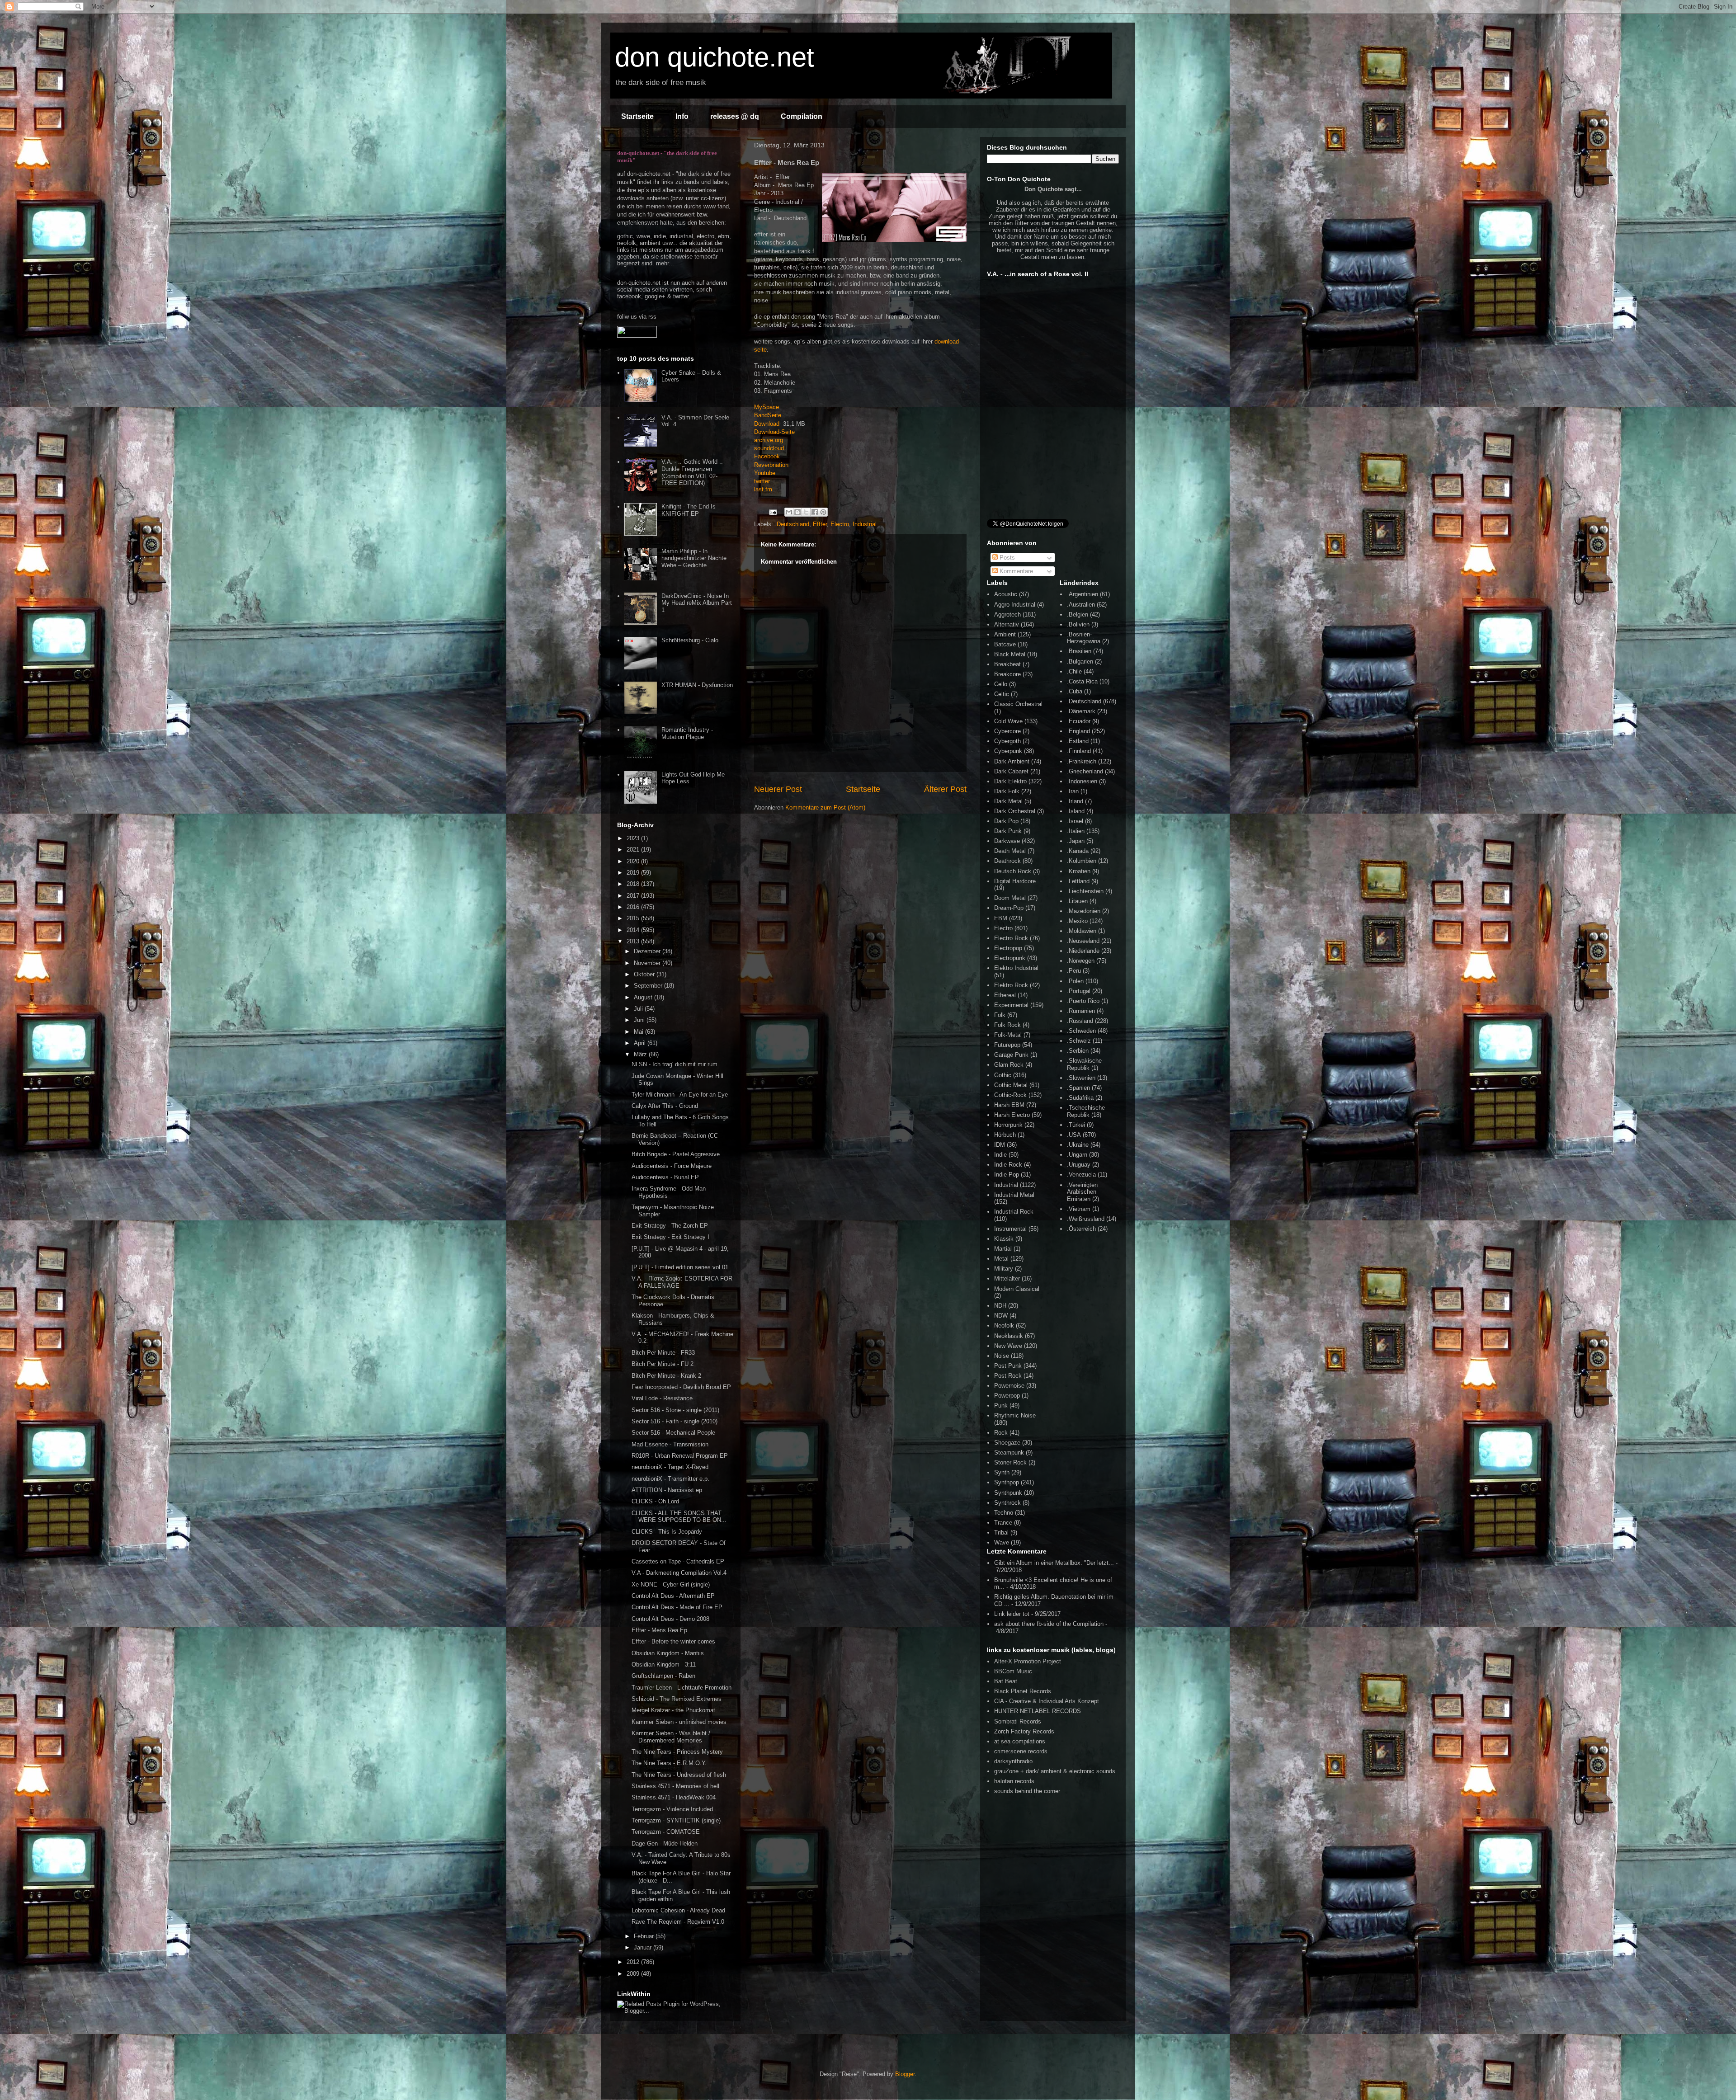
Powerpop (1007, 1396)
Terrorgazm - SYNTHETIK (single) (676, 1820)
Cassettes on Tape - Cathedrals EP (678, 1561)
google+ (655, 296)
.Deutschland (792, 524)
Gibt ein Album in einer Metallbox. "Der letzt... (1054, 1563)
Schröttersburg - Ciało (690, 640)
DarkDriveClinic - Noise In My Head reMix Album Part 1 (697, 603)
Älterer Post (945, 789)
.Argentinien (1083, 594)
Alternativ (1007, 624)
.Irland (1075, 801)
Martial (1003, 1249)
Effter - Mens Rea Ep (659, 1630)
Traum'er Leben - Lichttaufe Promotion (682, 1688)
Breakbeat (1007, 664)
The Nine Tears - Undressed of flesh (679, 1775)
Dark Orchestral (1015, 811)
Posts (1006, 558)
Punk (1001, 1405)
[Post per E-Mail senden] (772, 512)
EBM (1001, 918)
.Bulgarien (1080, 662)
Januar (644, 1947)
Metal (1001, 1259)
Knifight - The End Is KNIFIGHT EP (689, 510)
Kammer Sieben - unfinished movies (679, 1722)
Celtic (1002, 694)
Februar (645, 1936)
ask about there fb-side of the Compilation (1049, 1624)
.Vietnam (1079, 1209)
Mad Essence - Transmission (670, 1444)
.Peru (1074, 971)
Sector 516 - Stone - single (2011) (675, 1410)
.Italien (1076, 831)
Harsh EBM (1009, 1105)
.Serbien (1078, 1051)
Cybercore (1007, 731)
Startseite (637, 116)
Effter (820, 524)
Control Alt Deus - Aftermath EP (673, 1596)
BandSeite (768, 415)
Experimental (1011, 1005)
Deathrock (1007, 861)
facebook (629, 296)
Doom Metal (1010, 898)
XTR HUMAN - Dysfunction (697, 685)
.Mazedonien (1084, 911)
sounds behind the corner (1027, 1791)
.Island (1076, 811)
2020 (634, 861)
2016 (634, 907)
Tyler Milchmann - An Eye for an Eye (680, 1095)
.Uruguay (1079, 1165)
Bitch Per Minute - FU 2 (663, 1364)
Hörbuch (1005, 1135)
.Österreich (1081, 1229)
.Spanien (1078, 1088)
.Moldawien (1082, 931)
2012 (634, 1962)
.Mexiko (1077, 921)
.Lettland (1078, 881)
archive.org (769, 440)
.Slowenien (1081, 1078)
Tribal (1001, 1533)
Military (1004, 1269)
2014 (634, 930)
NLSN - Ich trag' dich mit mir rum (675, 1064)
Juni (640, 1020)
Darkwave (1007, 841)
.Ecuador (1079, 721)
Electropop (1008, 948)
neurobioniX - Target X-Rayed (670, 1467)
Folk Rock (1007, 1025)
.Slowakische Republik (1084, 1064)
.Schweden (1081, 1031)
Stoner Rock (1010, 1462)
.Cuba (1075, 691)
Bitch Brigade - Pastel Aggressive (676, 1154)
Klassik (1004, 1239)
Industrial (865, 524)
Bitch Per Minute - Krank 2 (666, 1376)
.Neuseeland (1083, 941)
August (644, 997)
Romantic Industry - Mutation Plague (687, 733)
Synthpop (1007, 1482)
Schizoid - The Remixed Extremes (677, 1699)
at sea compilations (1020, 1741)
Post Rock (1008, 1376)
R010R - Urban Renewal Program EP (680, 1456)
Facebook (767, 456)
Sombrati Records (1018, 1721)
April (641, 1043)
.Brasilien (1079, 651)
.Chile (1074, 671)
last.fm (763, 489)
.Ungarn (1077, 1155)
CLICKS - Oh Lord (655, 1501)
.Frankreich (1082, 761)
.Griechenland (1085, 771)
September (649, 986)
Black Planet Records (1023, 1691)
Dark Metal (1008, 801)
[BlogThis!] (797, 512)
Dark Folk (1007, 791)
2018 (634, 884)
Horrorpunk (1008, 1125)
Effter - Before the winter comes (673, 1641)
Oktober (645, 974)
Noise (1002, 1356)
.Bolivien (1078, 624)
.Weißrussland (1086, 1219)
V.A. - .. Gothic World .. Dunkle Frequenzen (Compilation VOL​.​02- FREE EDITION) (692, 472)
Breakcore (1007, 674)
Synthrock (1007, 1503)
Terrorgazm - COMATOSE (666, 1832)
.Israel (1075, 821)
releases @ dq (735, 116)
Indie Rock (1008, 1165)
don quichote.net (715, 57)
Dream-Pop (1009, 908)
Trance (1003, 1523)
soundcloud (769, 448)
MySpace (767, 407)
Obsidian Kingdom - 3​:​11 (664, 1664)
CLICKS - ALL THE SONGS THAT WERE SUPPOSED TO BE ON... (679, 1517)
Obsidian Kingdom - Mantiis (668, 1653)
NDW (1001, 1316)
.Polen (1075, 981)
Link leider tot (1012, 1614)
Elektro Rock (1011, 985)
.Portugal (1079, 991)
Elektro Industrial (1016, 968)
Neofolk (1004, 1325)
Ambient (1005, 634)
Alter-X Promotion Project (1028, 1661)
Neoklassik (1009, 1336)
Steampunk (1009, 1453)
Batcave (1005, 644)
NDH (1000, 1306)
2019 (634, 873)
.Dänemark (1081, 711)
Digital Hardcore (1015, 881)
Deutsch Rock (1013, 871)
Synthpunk (1008, 1493)
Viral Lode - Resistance (662, 1398)
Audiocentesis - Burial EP (665, 1177)
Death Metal (1010, 851)
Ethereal (1005, 995)
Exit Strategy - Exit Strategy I (670, 1237)
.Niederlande (1083, 951)
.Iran (1073, 791)
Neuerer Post (778, 789)
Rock (1001, 1433)
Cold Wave (1008, 721)
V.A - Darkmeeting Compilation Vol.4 (679, 1573)
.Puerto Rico (1083, 1001)
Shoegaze (1007, 1443)
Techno (1004, 1513)
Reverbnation (771, 465)
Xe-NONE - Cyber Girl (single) (671, 1584)
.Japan (1076, 841)
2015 (634, 918)
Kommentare (1015, 571)
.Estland (1078, 741)
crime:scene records (1021, 1751)
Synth (1002, 1472)
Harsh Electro (1012, 1115)
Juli (639, 1009)
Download (767, 424)
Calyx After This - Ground (665, 1106)
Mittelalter (1007, 1278)
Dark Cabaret (1011, 771)
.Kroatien (1079, 871)
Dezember (648, 951)
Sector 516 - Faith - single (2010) (675, 1421)
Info (682, 116)
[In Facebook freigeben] (815, 512)
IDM (1000, 1145)
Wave (1002, 1542)
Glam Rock (1009, 1065)
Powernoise (1009, 1386)
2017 (634, 896)
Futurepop (1007, 1045)
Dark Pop (1006, 821)
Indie (1000, 1155)
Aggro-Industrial (1015, 605)
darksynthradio (1013, 1761)
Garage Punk (1011, 1055)
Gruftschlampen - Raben (663, 1676)
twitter (762, 481)
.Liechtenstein (1085, 891)
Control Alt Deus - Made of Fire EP (677, 1607)
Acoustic (1006, 594)
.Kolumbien (1082, 861)
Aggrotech (1007, 614)
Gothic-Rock (1010, 1095)
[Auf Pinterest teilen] (823, 512)
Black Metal (1010, 654)
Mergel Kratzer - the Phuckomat (673, 1710)
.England (1078, 731)
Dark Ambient (1012, 761)
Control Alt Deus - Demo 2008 (670, 1619)
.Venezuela (1081, 1175)
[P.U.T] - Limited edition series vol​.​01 (680, 1267)
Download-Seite (774, 432)
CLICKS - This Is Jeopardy (667, 1532)
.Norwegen (1081, 961)
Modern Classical (1017, 1289)
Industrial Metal (1014, 1195)
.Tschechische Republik (1086, 1111)
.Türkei (1076, 1125)
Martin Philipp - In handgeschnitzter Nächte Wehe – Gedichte (694, 558)
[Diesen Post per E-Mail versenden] (789, 512)
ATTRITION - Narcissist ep (667, 1490)
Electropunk (1010, 958)
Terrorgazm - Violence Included (672, 1809)
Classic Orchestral (1018, 704)
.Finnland (1079, 751)
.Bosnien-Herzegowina (1084, 638)
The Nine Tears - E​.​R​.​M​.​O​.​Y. (669, 1763)
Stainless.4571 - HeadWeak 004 (674, 1797)
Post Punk (1008, 1366)
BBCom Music (1013, 1671)
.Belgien (1078, 614)
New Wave (1008, 1346)
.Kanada (1078, 851)
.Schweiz (1079, 1041)
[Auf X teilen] (806, 512)
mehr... (665, 263)
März (641, 1054)
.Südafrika (1080, 1098)
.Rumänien (1081, 1011)
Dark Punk (1008, 831)
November (648, 963)
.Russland (1080, 1021)
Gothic (1003, 1075)
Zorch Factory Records (1024, 1731)
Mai (639, 1032)
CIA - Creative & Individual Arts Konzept (1047, 1701)
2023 (634, 838)
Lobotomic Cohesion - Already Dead (678, 1910)
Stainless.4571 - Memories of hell (675, 1786)
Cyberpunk (1008, 751)
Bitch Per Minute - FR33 (663, 1353)
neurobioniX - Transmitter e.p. (670, 1479)
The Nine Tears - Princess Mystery (677, 1752)
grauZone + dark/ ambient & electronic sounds (1055, 1771)
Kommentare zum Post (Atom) (825, 808)
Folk (1000, 1015)
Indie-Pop (1007, 1175)
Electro (840, 524)
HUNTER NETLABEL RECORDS (1038, 1711)
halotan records (1014, 1781)
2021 (634, 850)
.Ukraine (1078, 1145)
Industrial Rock (1014, 1212)
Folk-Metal (1008, 1035)
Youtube (765, 473)
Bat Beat (1006, 1681)
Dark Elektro (1010, 781)
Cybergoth (1007, 741)
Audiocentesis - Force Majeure (672, 1166)
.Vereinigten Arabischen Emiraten (1082, 1192)
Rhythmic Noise (1015, 1415)
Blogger (905, 2074)
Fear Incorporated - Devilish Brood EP (681, 1387)
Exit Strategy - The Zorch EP (670, 1226)
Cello (1001, 684)
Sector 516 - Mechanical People (673, 1433)
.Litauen (1077, 901)
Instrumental (1010, 1229)
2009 (634, 1974)
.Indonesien (1082, 781)
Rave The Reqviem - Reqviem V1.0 (678, 1922)
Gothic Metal (1011, 1085)
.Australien (1081, 605)
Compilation (802, 116)
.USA (1074, 1135)
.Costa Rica (1082, 681)
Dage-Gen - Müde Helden (665, 1843)
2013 (634, 941)
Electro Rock (1011, 938)
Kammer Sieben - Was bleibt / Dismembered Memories (671, 1737)
